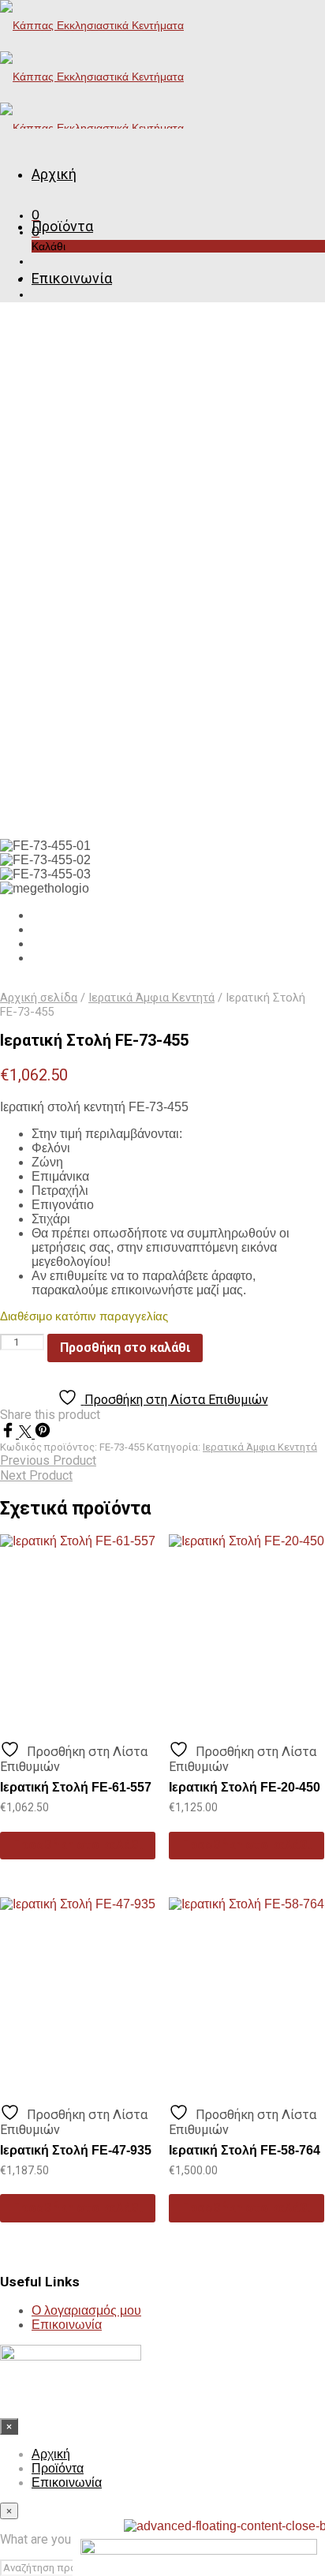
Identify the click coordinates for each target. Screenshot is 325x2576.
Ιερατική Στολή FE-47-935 (76, 2150)
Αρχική (54, 174)
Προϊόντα (62, 226)
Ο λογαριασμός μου (86, 2310)
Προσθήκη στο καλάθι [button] (78, 1845)
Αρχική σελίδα (39, 998)
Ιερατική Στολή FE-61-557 (76, 1787)
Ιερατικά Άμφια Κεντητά (151, 998)
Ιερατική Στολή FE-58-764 (245, 2150)
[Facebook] (9, 1434)
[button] (35, 215)
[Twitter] (27, 1434)
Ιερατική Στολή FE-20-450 (245, 1787)
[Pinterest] (43, 1434)
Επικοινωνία (72, 278)
